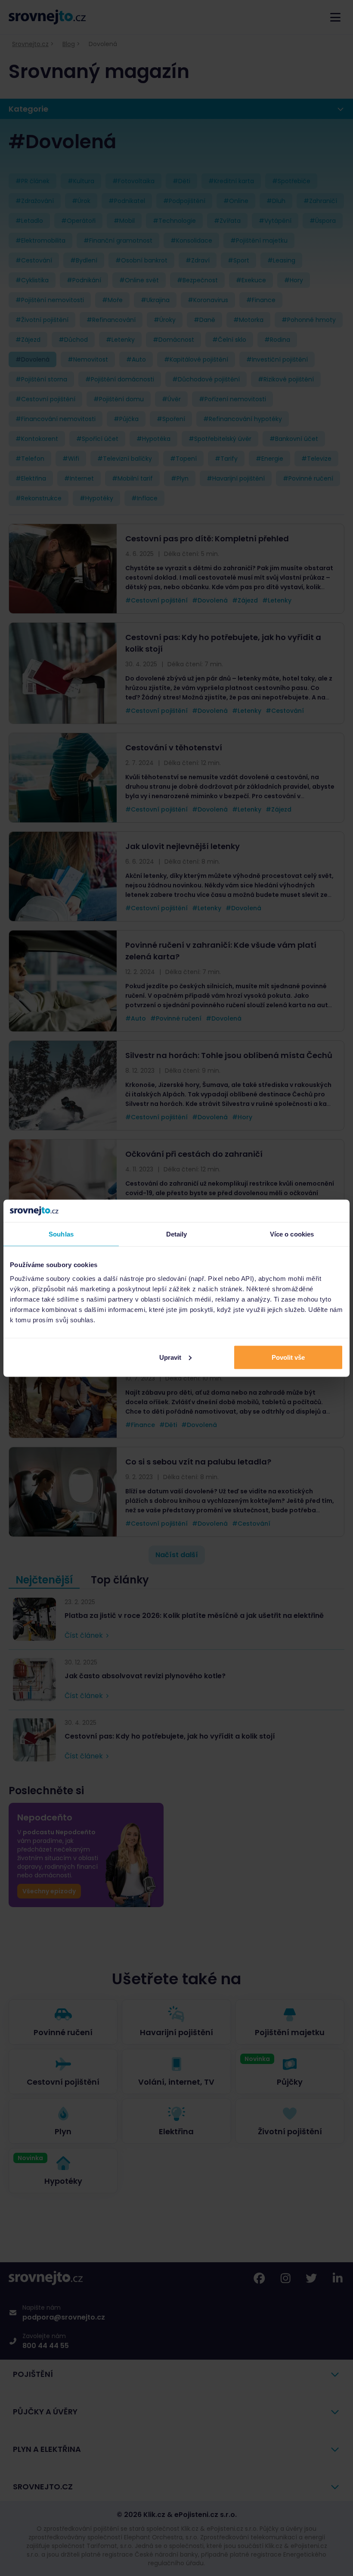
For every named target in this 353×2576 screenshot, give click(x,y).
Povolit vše (288, 1357)
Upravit (170, 1357)
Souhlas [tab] (61, 1234)
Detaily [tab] (177, 1234)
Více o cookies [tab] (292, 1234)
